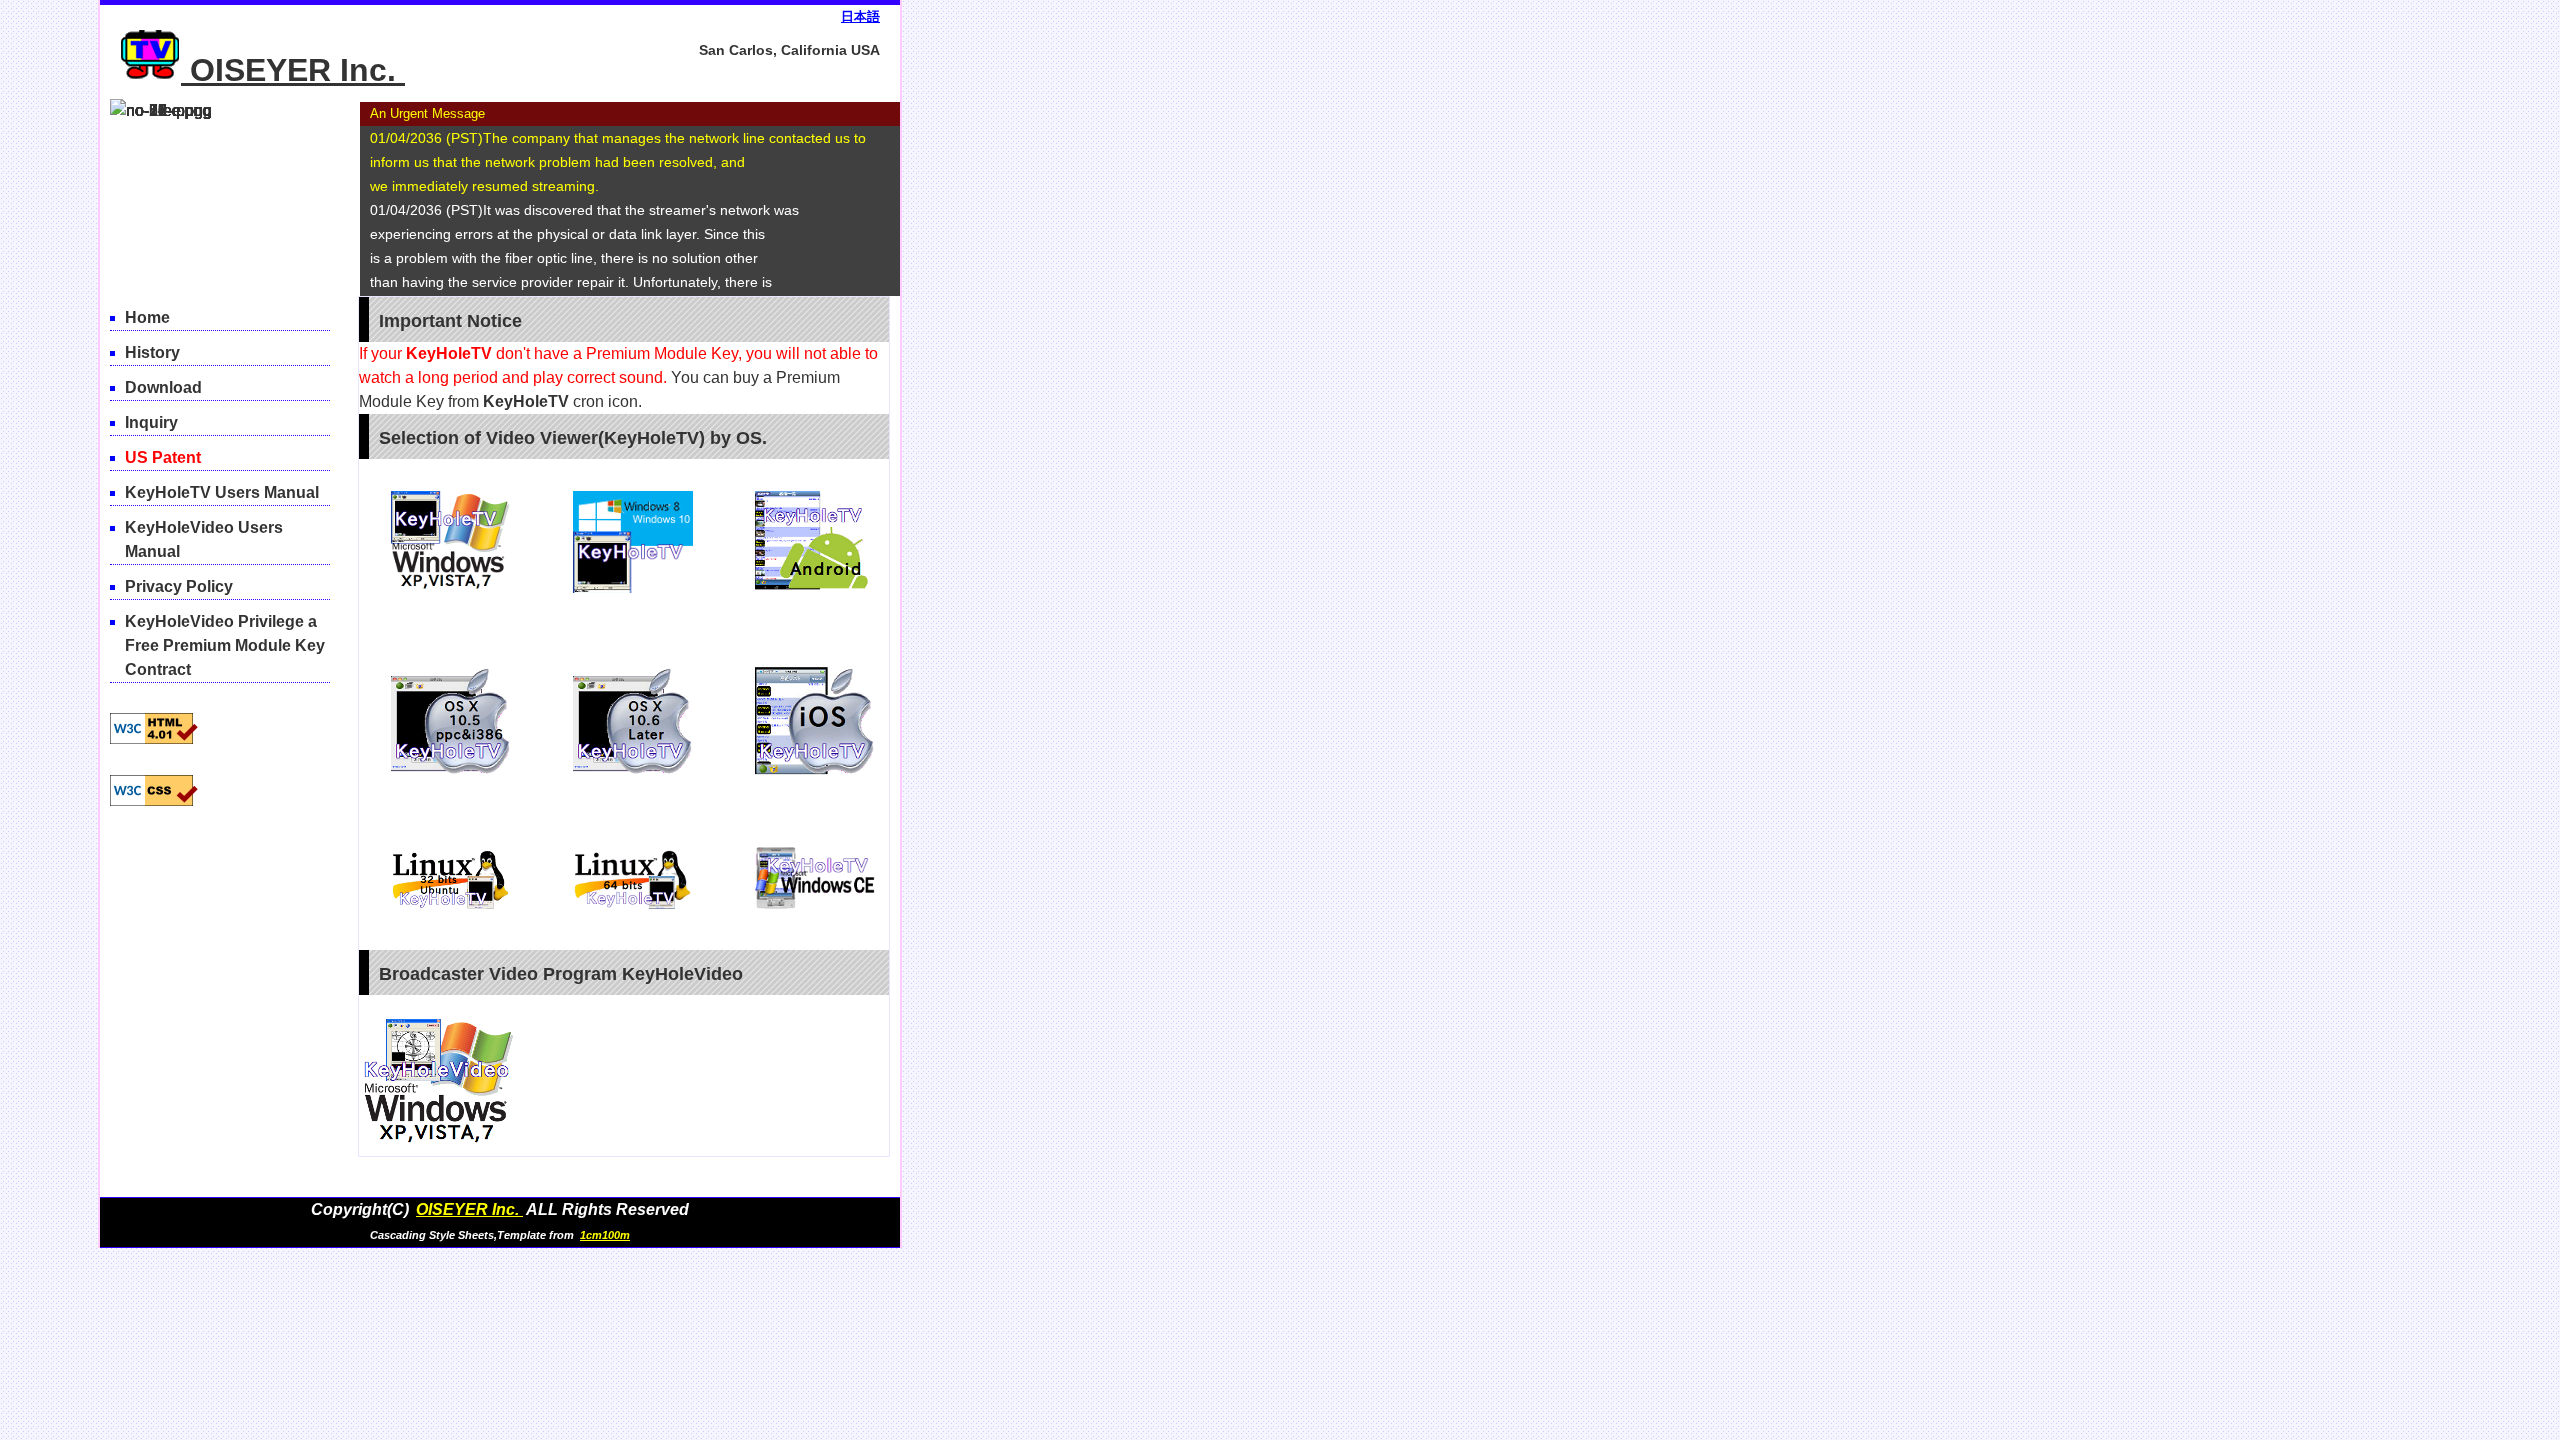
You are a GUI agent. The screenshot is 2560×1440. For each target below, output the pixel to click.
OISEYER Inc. (297, 70)
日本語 (860, 16)
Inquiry (151, 422)
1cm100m (605, 1235)
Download (163, 387)
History (152, 352)
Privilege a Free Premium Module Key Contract (225, 645)
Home (147, 317)
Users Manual (222, 492)
